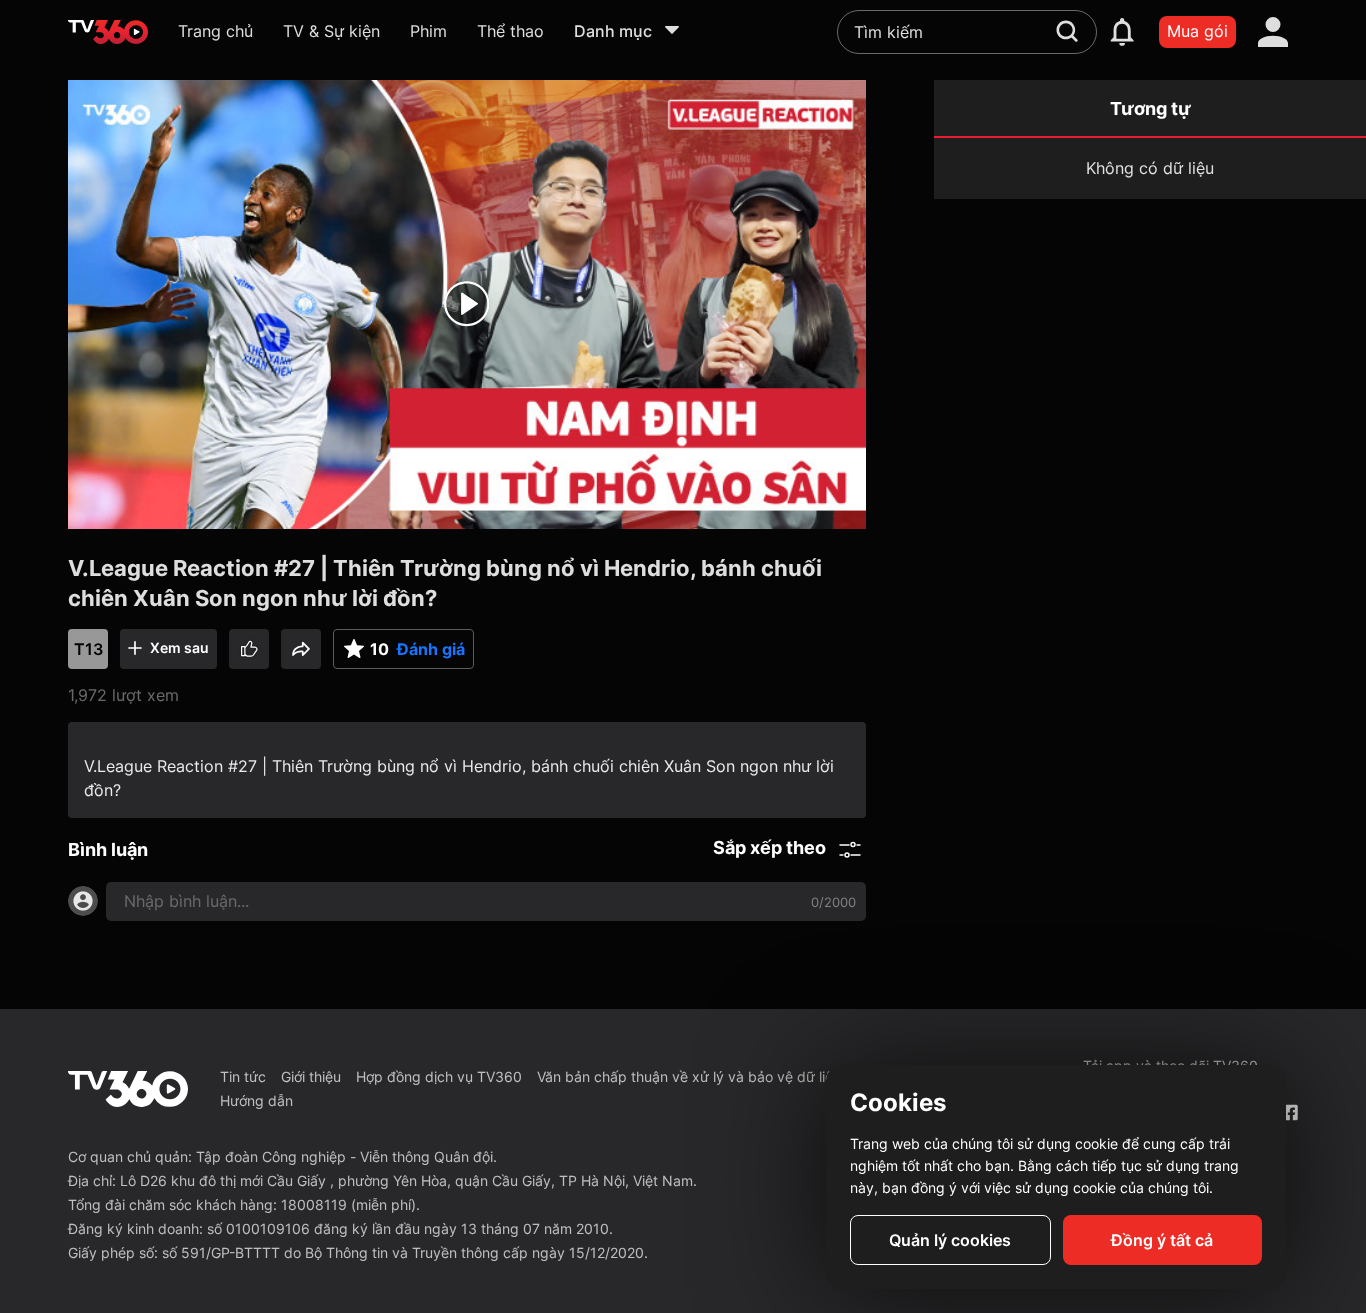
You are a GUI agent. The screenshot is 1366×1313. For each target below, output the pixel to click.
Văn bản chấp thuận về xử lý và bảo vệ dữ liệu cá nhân (717, 1076)
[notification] (1122, 32)
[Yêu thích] (249, 649)
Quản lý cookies (950, 1240)
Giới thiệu (311, 1076)
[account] (1273, 32)
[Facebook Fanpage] (1289, 1112)
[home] (108, 32)
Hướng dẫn (256, 1100)
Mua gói (1197, 31)
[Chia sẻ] (301, 649)
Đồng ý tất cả (1162, 1240)
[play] (467, 304)
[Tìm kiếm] (1067, 31)
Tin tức (243, 1076)
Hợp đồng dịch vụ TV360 (439, 1076)
